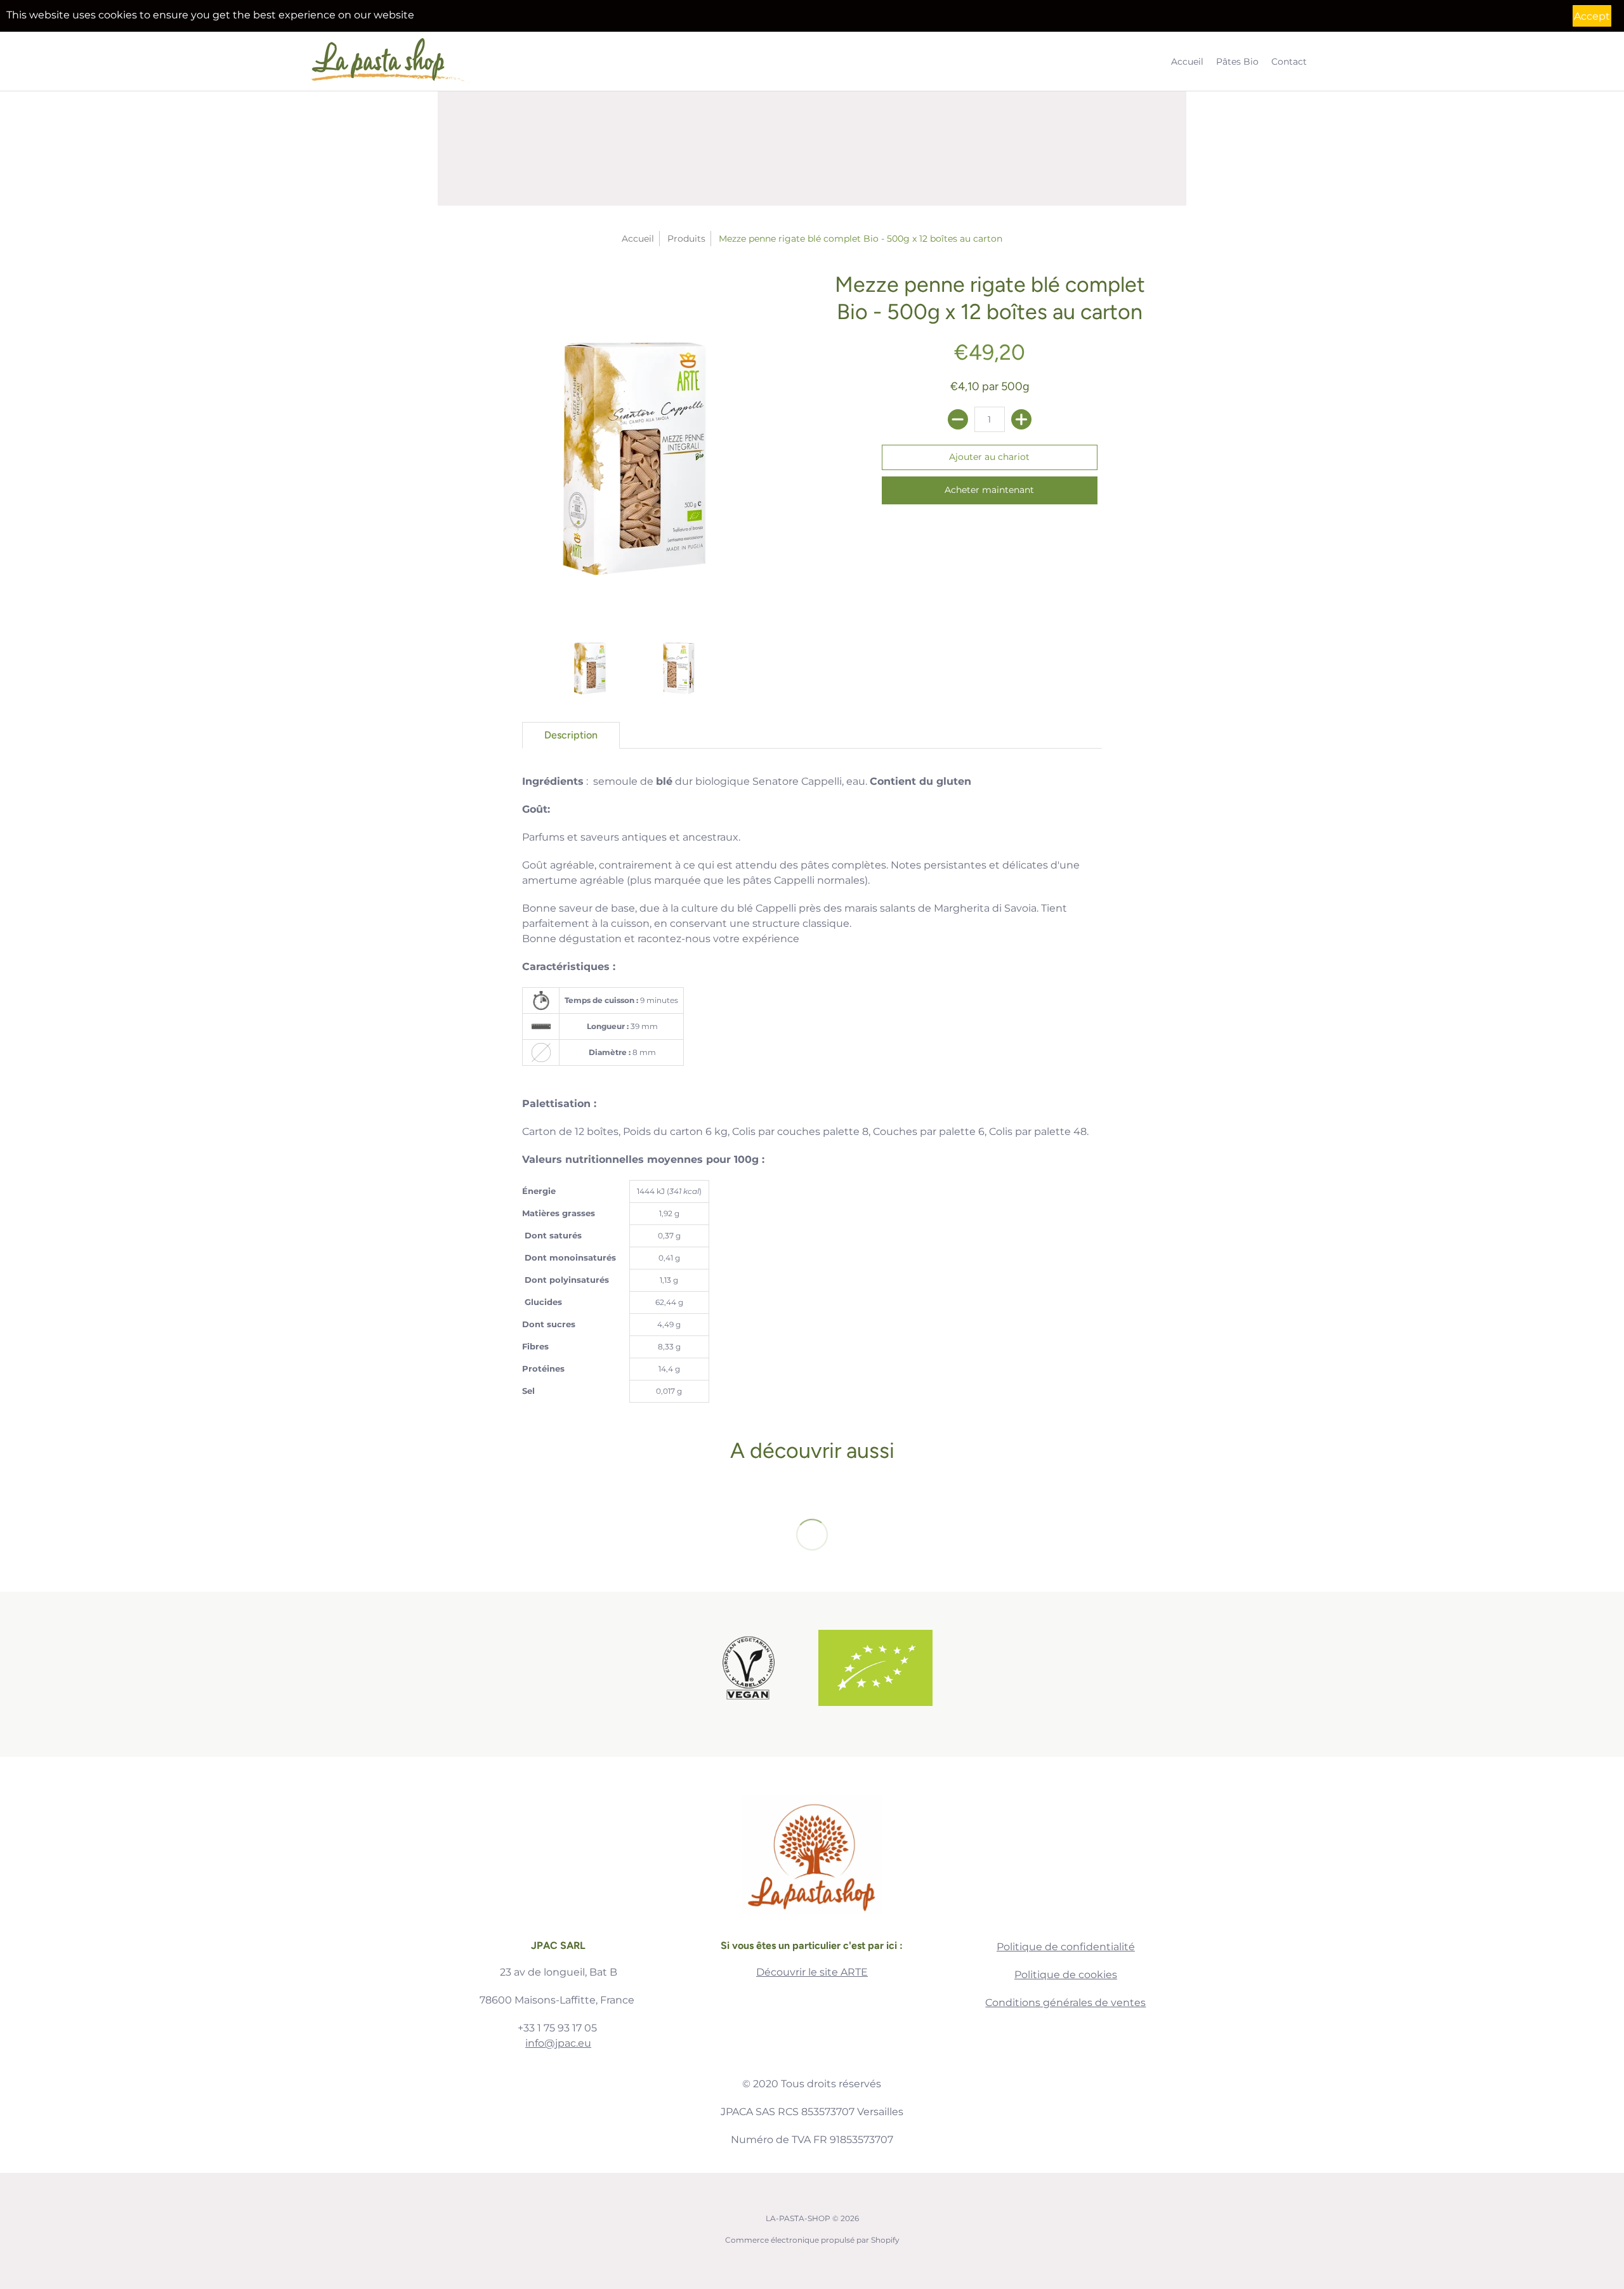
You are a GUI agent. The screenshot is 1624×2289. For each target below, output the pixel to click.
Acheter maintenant (989, 490)
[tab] (571, 735)
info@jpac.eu (558, 2043)
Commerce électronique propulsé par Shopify (812, 2240)
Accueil (638, 239)
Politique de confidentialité (1066, 1947)
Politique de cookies (1066, 1975)
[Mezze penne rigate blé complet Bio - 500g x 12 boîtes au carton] (634, 443)
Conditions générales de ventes (1065, 2003)
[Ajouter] (1021, 419)
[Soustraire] (958, 419)
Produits (686, 239)
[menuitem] (1187, 61)
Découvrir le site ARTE (812, 1972)
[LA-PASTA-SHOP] (390, 61)
